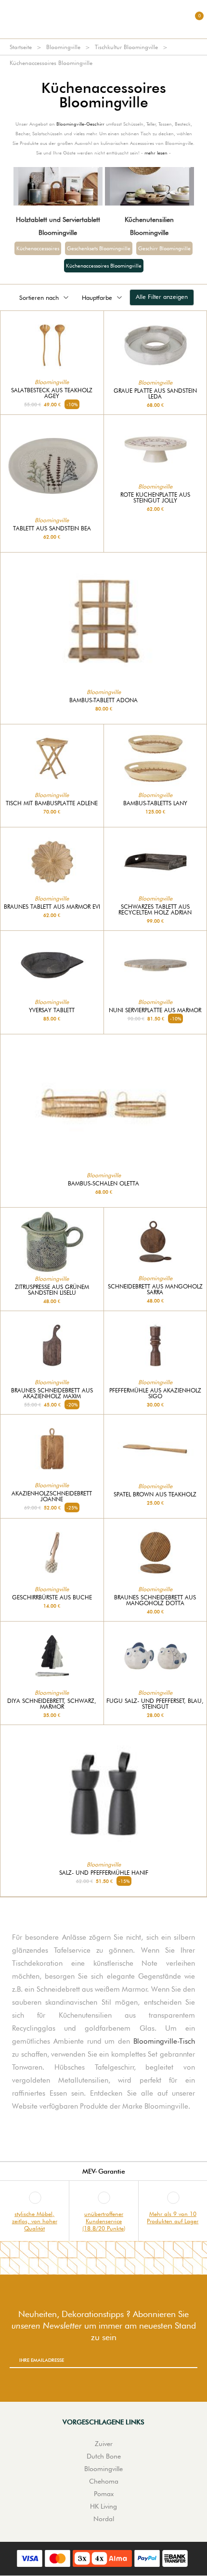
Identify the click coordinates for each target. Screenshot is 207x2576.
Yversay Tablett (52, 1010)
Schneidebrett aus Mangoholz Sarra (155, 1289)
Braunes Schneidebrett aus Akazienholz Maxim (52, 1393)
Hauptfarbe (97, 297)
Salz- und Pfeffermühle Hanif (104, 1873)
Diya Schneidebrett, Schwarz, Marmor (52, 1704)
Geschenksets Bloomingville (99, 248)
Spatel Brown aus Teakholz (155, 1494)
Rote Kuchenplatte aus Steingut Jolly (155, 498)
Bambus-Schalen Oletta (103, 1184)
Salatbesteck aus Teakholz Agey (52, 393)
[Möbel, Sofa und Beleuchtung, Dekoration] (103, 19)
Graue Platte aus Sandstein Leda (155, 394)
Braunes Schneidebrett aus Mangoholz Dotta (155, 1600)
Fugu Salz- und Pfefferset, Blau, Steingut (155, 1704)
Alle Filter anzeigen (162, 296)
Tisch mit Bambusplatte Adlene (52, 803)
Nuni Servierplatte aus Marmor (155, 1010)
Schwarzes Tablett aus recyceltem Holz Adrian (155, 910)
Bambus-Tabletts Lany (155, 803)
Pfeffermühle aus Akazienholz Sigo (155, 1393)
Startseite (21, 47)
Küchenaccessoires (38, 248)
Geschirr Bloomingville (164, 248)
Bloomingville (63, 47)
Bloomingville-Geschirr (80, 124)
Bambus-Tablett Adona (103, 700)
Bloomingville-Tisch (164, 2041)
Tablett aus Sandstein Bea (52, 528)
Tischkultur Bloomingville (126, 47)
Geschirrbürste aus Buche (52, 1597)
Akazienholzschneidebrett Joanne (52, 1496)
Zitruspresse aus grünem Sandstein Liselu (52, 1290)
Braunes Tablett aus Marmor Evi (52, 907)
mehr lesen (156, 153)
